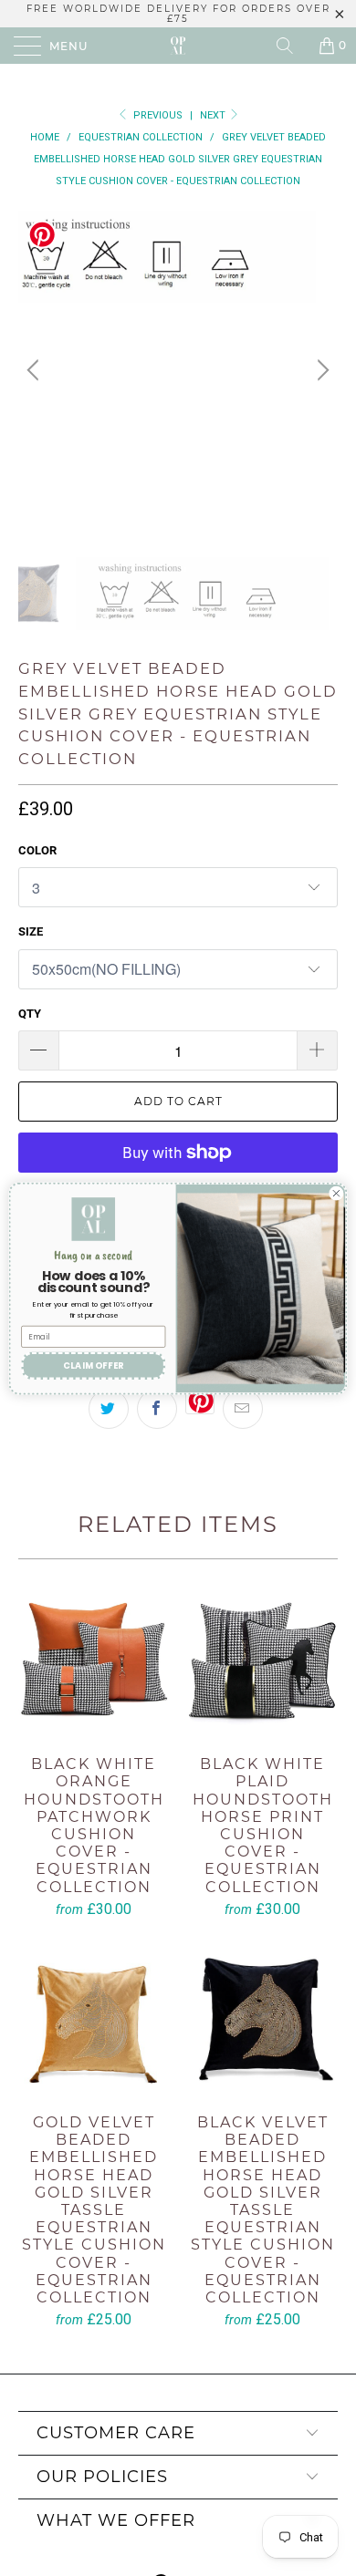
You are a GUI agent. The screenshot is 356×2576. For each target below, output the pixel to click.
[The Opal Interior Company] (178, 46)
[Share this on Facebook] (157, 1409)
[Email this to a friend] (243, 1409)
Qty (30, 1014)
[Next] (320, 370)
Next (214, 115)
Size (31, 931)
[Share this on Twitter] (109, 1409)
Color (37, 850)
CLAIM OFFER (94, 1365)
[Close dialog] (336, 1193)
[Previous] (36, 370)
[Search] (291, 46)
